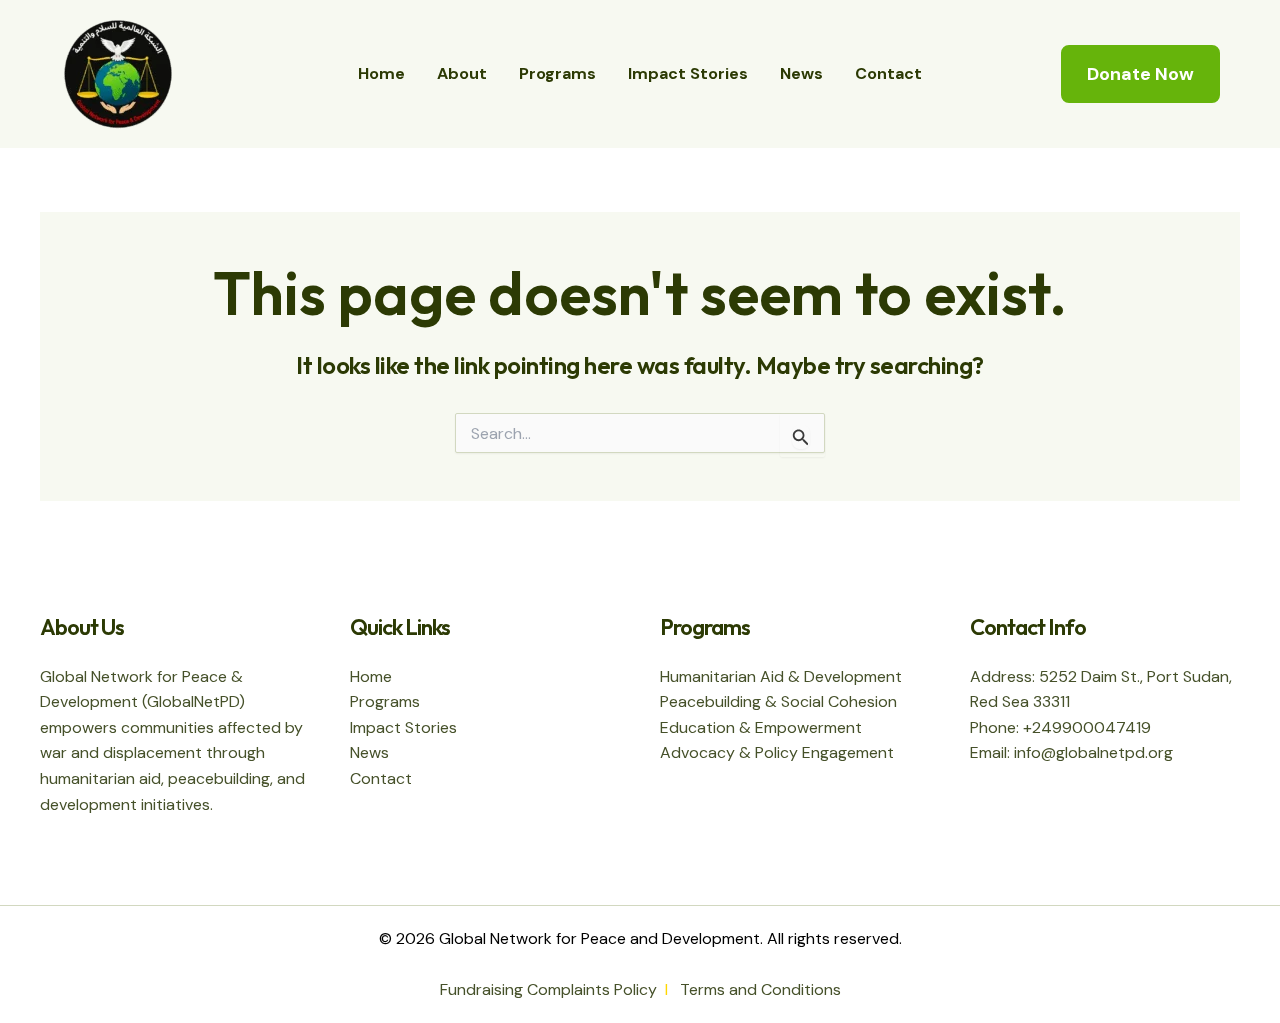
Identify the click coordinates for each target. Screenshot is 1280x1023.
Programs (557, 73)
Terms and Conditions (760, 989)
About (462, 73)
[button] (1140, 74)
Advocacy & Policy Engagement (777, 752)
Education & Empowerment (761, 727)
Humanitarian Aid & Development (781, 676)
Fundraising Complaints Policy (548, 989)
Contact (888, 73)
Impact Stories (688, 73)
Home (381, 73)
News (801, 73)
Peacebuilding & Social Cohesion (778, 701)
